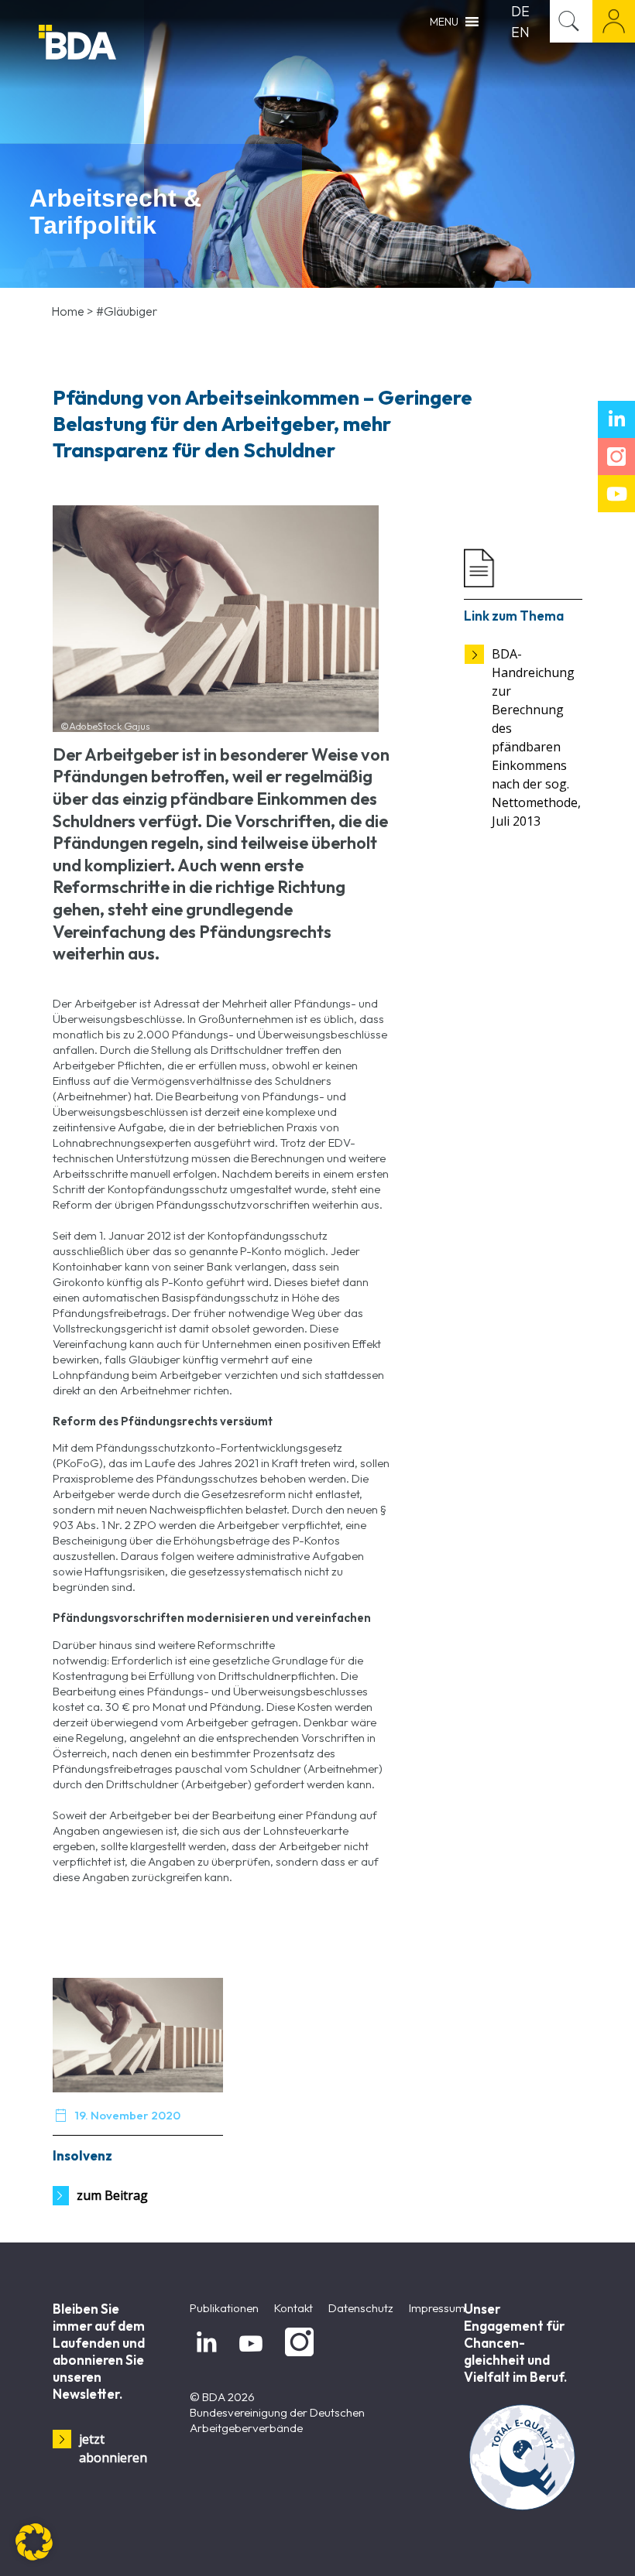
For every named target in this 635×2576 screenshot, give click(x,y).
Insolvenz (82, 2155)
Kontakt (293, 2308)
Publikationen (224, 2308)
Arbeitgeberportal (614, 21)
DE (520, 11)
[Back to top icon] (561, 2544)
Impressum (437, 2308)
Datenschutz (361, 2308)
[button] (34, 2542)
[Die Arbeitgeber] (116, 44)
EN (520, 32)
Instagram (297, 2357)
